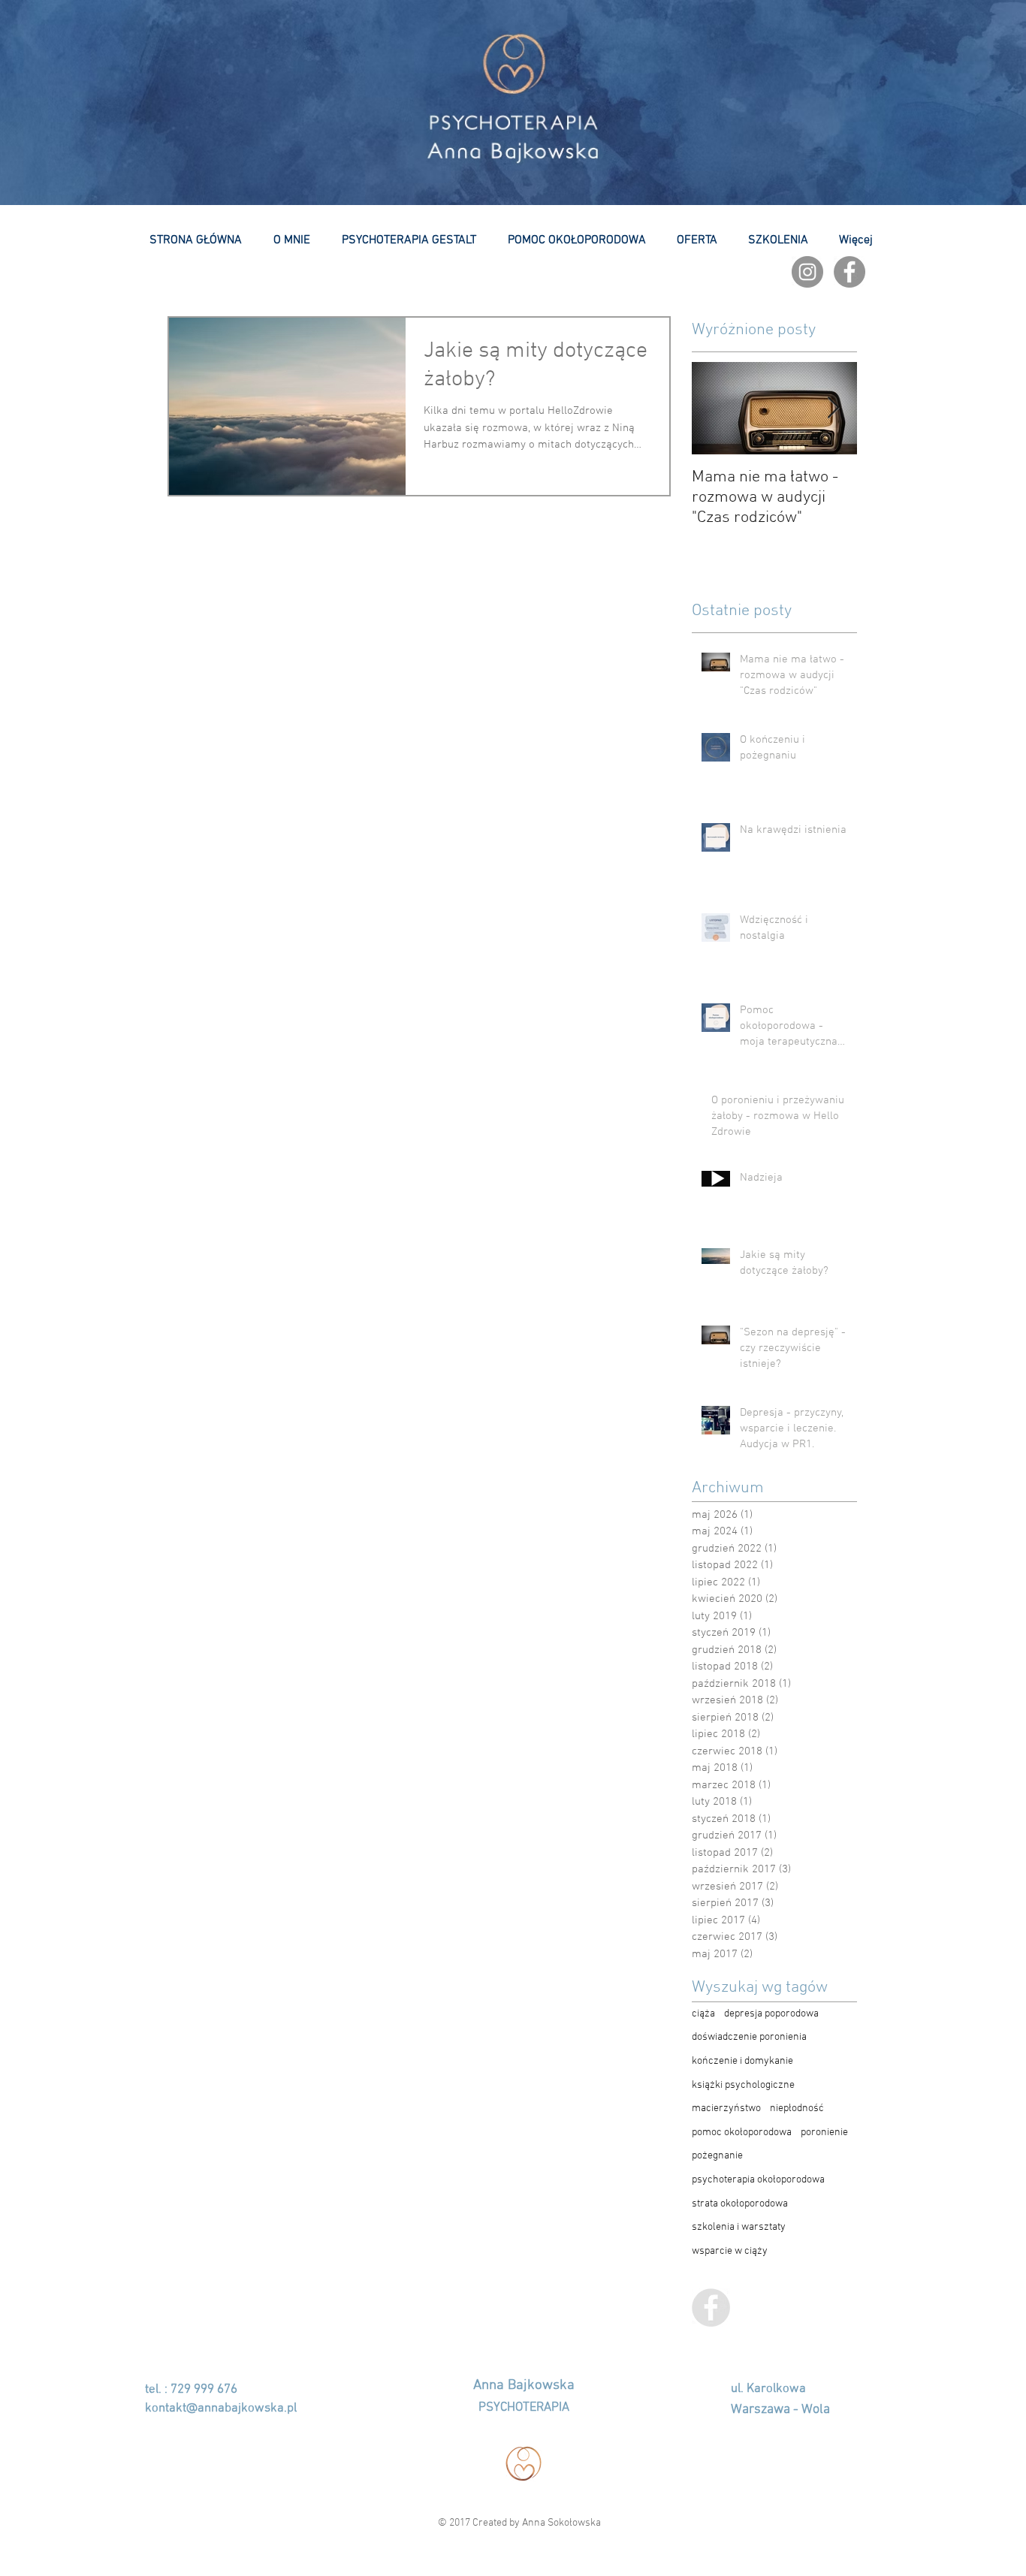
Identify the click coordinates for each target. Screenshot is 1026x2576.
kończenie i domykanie (742, 2061)
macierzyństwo (726, 2108)
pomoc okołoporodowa (742, 2133)
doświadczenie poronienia (749, 2037)
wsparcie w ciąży (730, 2251)
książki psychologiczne (743, 2085)
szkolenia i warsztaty (739, 2227)
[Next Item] (833, 408)
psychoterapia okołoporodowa (758, 2180)
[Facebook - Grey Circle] (711, 2308)
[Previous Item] (716, 408)
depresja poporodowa (771, 2014)
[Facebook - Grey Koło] (849, 272)
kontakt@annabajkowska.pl (221, 2409)
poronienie (824, 2133)
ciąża (703, 2014)
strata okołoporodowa (740, 2204)
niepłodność (797, 2108)
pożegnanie (717, 2156)
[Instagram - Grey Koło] (807, 272)
